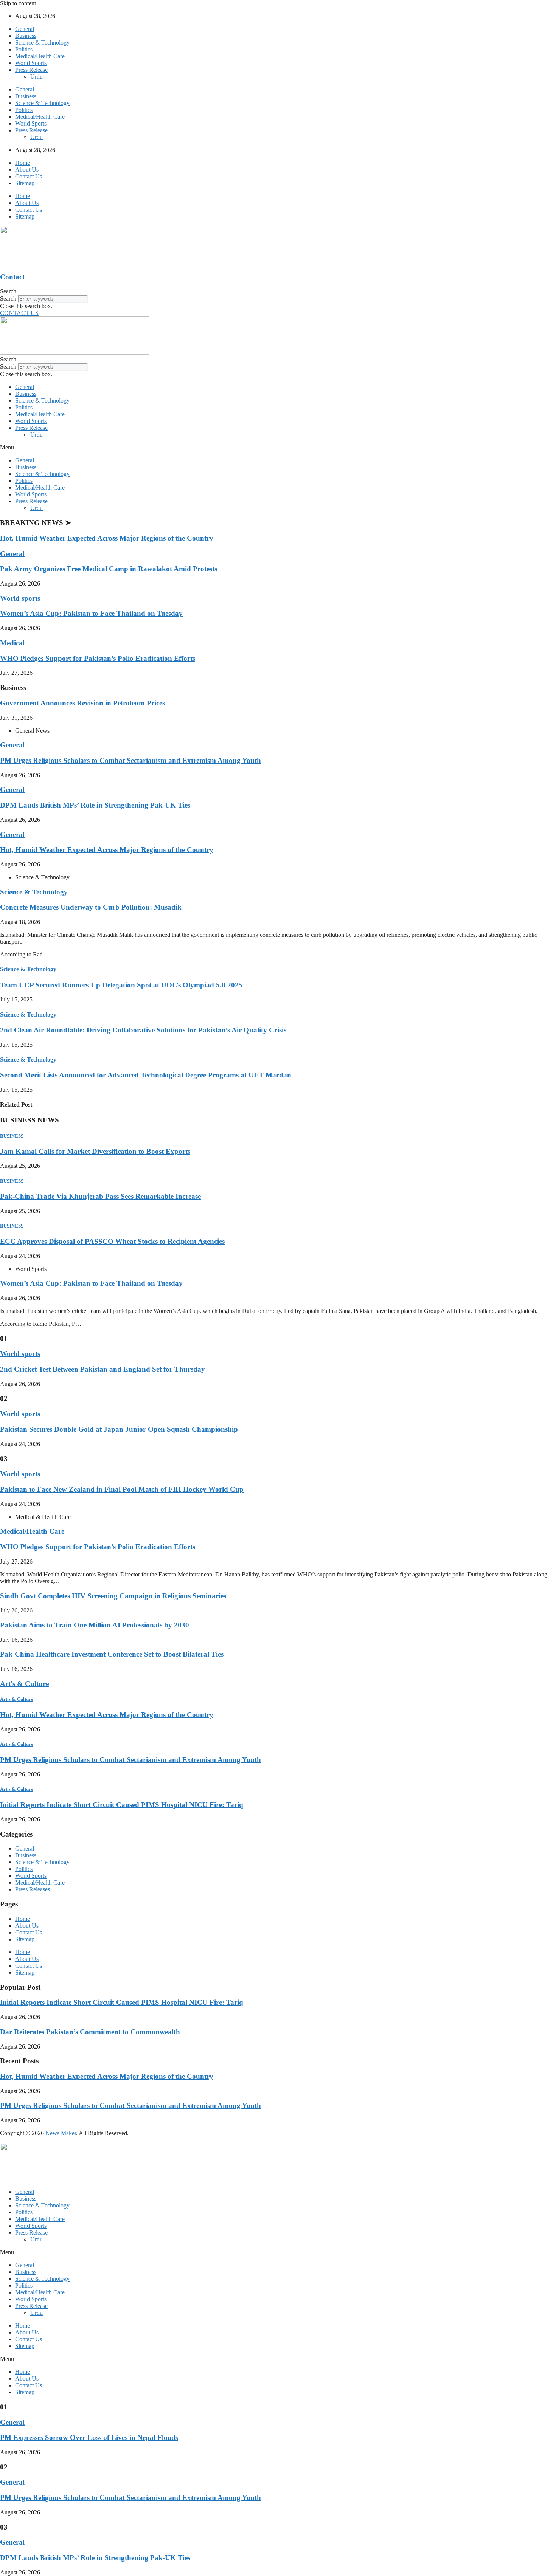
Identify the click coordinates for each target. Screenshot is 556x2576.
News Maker (61, 2133)
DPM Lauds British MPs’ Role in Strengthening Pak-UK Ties (95, 805)
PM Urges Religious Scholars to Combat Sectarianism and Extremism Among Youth (130, 760)
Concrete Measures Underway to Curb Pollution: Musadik (91, 907)
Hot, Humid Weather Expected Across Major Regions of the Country (107, 538)
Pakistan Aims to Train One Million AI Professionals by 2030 (95, 1625)
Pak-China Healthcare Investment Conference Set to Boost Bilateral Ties (112, 1654)
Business (26, 36)
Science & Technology (42, 43)
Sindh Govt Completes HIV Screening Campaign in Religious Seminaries (113, 1596)
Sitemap (25, 183)
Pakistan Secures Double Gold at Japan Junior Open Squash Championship (119, 1429)
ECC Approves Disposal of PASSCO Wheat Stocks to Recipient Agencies (112, 1241)
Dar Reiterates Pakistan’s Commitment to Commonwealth (90, 2032)
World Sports (31, 63)
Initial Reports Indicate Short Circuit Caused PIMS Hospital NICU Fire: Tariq (122, 1805)
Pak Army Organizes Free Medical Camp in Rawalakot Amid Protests (109, 569)
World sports (20, 598)
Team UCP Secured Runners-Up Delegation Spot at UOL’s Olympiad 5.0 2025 (121, 985)
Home (23, 163)
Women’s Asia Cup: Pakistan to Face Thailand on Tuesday (91, 613)
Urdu (36, 77)
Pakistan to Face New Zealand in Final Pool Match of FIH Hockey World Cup (122, 1489)
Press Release (31, 70)
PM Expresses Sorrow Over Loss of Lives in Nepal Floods (89, 2437)
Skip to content (18, 3)
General (25, 29)
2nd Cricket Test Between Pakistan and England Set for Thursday (103, 1369)
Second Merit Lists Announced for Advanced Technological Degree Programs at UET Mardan (146, 1075)
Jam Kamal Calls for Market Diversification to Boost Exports (95, 1151)
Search (8, 298)
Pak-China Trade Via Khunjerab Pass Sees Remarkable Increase (100, 1196)
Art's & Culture (24, 1684)
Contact (12, 277)
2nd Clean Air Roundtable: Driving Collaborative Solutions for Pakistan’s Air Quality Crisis (143, 1030)
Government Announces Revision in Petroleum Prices (82, 703)
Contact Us (29, 176)
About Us (27, 170)
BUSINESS (12, 1136)
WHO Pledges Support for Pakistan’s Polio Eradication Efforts (98, 658)
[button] (278, 291)
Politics (24, 49)
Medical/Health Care (40, 56)
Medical (12, 643)
